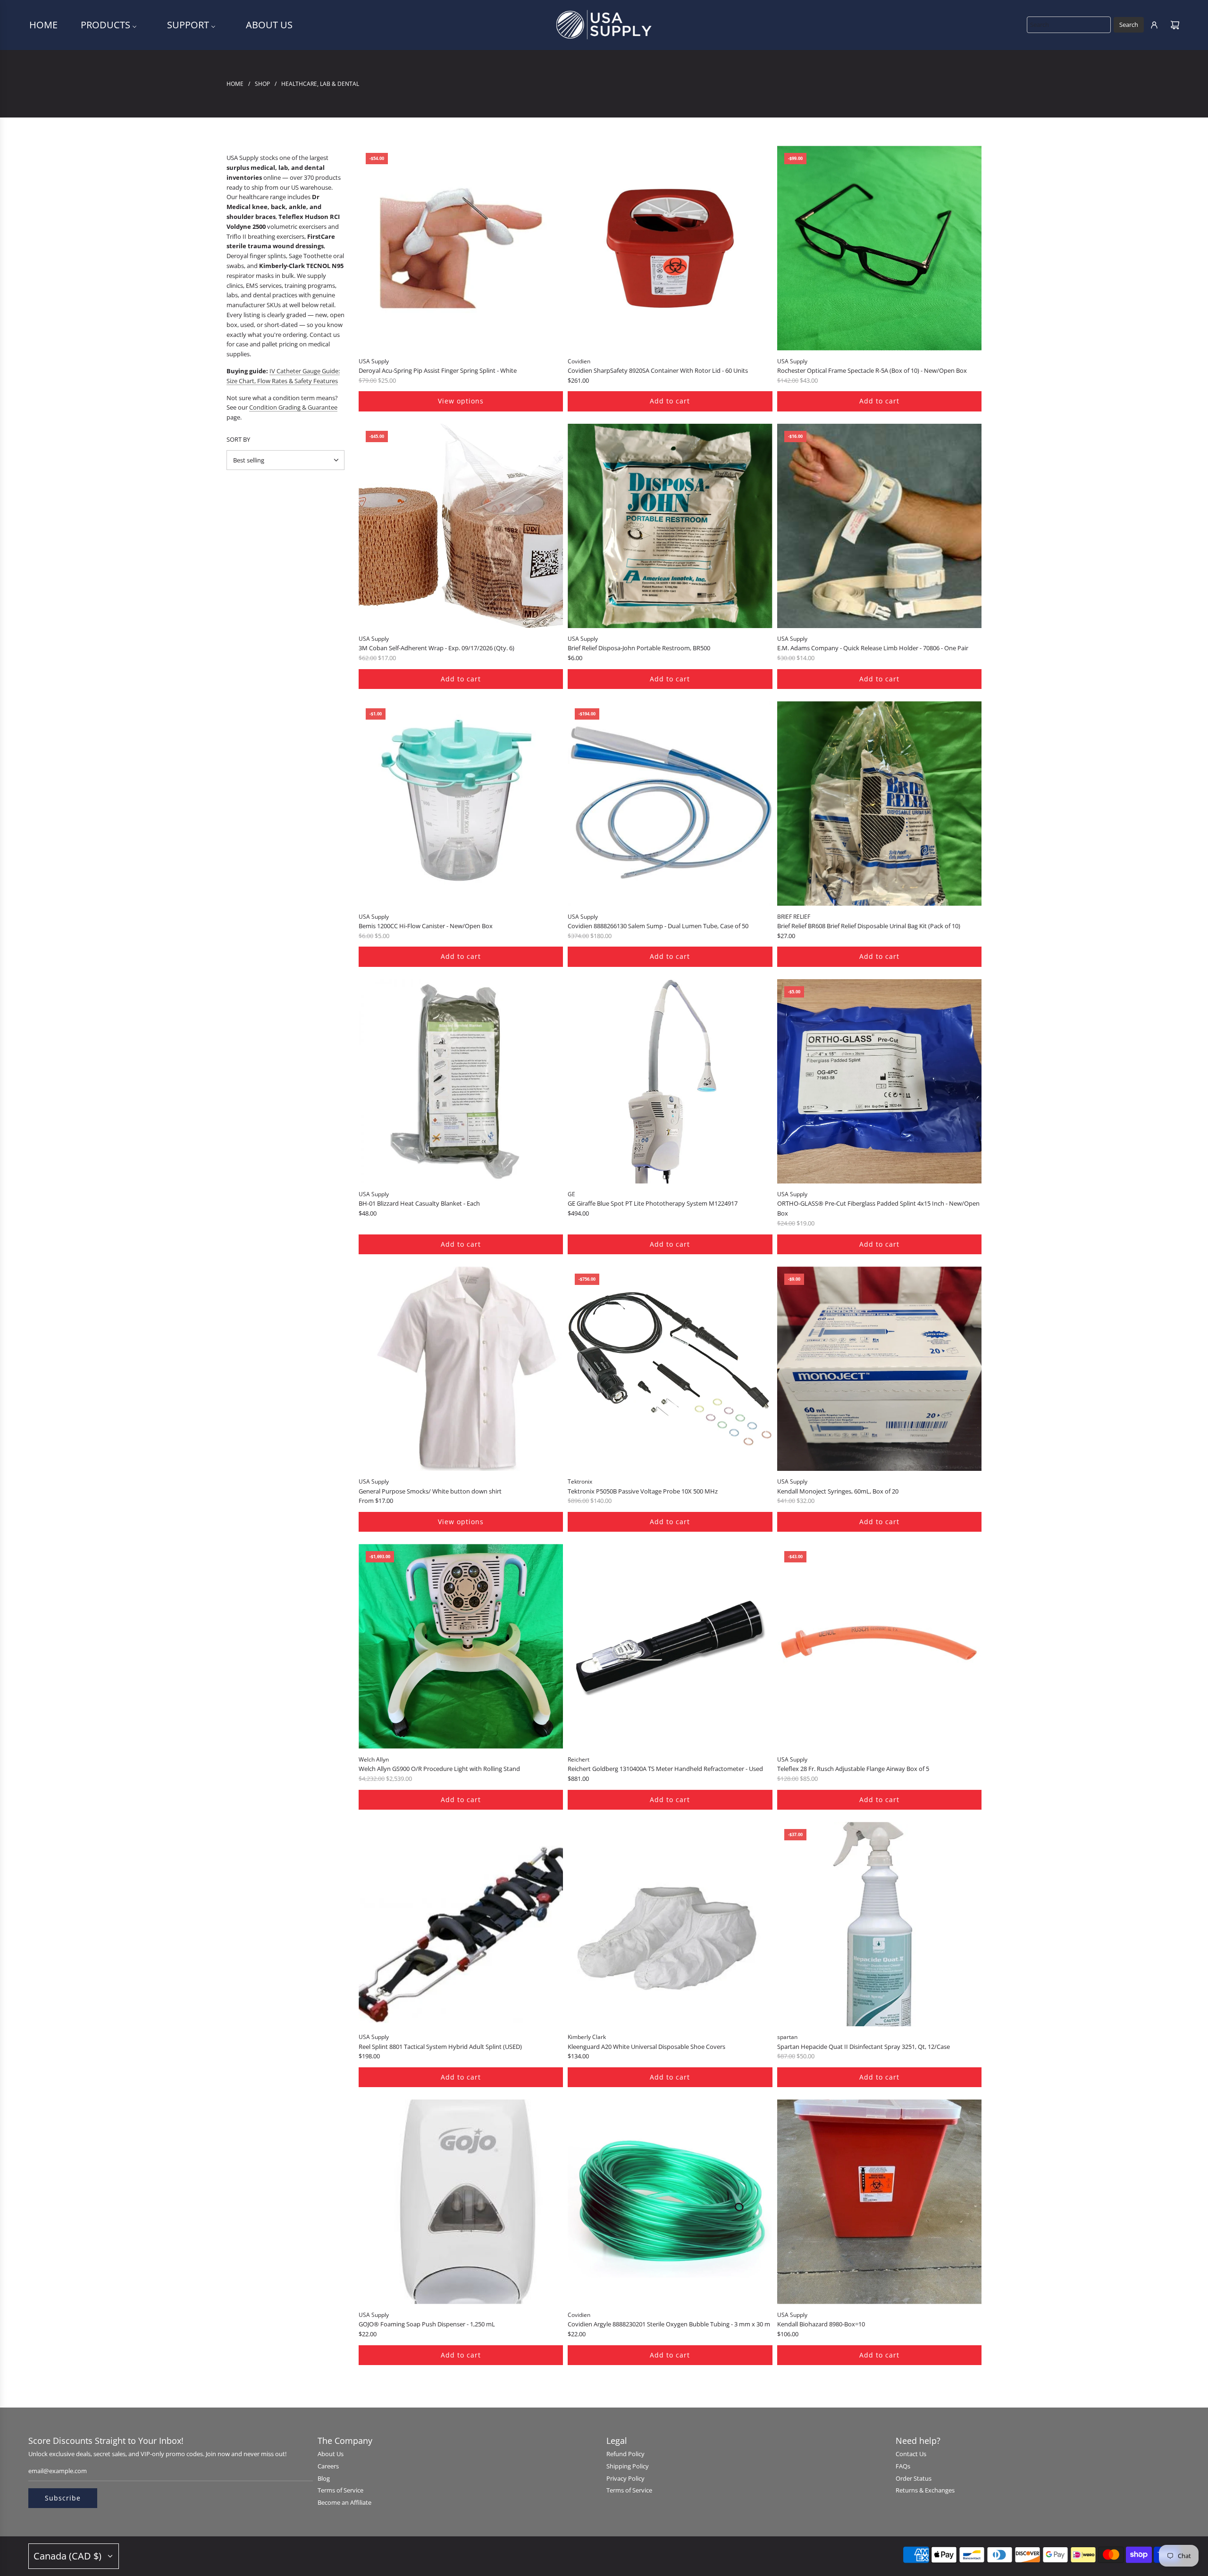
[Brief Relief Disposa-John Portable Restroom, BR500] (670, 526)
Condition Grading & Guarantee (293, 407)
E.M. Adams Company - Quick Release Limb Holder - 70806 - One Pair (873, 648)
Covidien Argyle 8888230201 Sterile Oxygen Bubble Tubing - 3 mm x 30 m (669, 2324)
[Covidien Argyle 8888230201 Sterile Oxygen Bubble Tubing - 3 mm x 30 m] (670, 2202)
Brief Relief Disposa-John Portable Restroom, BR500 (639, 648)
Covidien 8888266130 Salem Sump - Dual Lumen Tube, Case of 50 (658, 926)
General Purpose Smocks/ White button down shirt (430, 1491)
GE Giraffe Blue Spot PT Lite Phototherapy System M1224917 (653, 1203)
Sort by (238, 440)
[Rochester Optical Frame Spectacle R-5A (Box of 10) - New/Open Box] (879, 248)
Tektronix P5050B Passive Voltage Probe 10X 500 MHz (643, 1491)
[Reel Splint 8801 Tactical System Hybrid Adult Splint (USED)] (461, 1924)
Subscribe (63, 2498)
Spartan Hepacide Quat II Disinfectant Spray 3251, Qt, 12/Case (864, 2047)
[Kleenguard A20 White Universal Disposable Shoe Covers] (670, 1924)
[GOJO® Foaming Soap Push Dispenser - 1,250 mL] (461, 2202)
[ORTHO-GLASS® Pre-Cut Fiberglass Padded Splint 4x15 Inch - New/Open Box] (879, 1081)
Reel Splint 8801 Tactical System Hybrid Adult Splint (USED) (440, 2047)
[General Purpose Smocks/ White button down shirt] (461, 1369)
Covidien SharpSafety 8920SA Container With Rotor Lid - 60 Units (658, 370)
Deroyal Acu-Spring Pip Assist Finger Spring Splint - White (438, 370)
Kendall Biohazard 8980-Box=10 (821, 2324)
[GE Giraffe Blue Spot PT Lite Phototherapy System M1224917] (670, 1081)
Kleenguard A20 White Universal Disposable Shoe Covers (646, 2047)
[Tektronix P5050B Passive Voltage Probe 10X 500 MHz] (670, 1369)
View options (461, 401)
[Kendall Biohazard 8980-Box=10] (879, 2202)
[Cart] (1175, 25)
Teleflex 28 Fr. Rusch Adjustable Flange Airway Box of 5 (853, 1769)
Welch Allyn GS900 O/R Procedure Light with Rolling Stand (439, 1769)
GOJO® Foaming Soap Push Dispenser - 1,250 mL (427, 2324)
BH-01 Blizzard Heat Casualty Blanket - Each (419, 1203)
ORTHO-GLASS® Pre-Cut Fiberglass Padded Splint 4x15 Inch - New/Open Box (878, 1208)
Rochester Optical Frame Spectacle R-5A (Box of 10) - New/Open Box (872, 370)
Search (1129, 25)
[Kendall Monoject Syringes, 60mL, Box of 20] (879, 1369)
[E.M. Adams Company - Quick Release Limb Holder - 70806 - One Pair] (879, 526)
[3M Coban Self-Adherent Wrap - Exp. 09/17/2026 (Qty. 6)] (461, 526)
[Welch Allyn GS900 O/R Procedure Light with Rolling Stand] (461, 1646)
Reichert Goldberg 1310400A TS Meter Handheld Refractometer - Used (665, 1769)
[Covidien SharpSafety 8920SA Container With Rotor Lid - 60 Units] (670, 248)
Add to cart (670, 401)
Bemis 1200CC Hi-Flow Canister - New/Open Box (426, 926)
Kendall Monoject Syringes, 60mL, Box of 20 (838, 1491)
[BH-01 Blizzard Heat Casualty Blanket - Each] (461, 1081)
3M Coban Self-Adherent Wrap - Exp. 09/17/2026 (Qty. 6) (436, 648)
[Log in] (1154, 25)
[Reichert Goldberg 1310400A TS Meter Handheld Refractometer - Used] (670, 1646)
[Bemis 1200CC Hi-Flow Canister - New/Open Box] (461, 803)
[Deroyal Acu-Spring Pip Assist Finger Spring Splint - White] (461, 248)
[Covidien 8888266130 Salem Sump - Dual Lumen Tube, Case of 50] (670, 803)
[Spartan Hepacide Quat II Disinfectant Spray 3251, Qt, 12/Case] (879, 1924)
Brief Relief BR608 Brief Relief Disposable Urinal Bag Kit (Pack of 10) (869, 926)
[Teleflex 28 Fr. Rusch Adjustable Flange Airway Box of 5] (879, 1646)
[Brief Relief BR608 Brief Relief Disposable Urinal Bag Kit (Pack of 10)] (879, 803)
